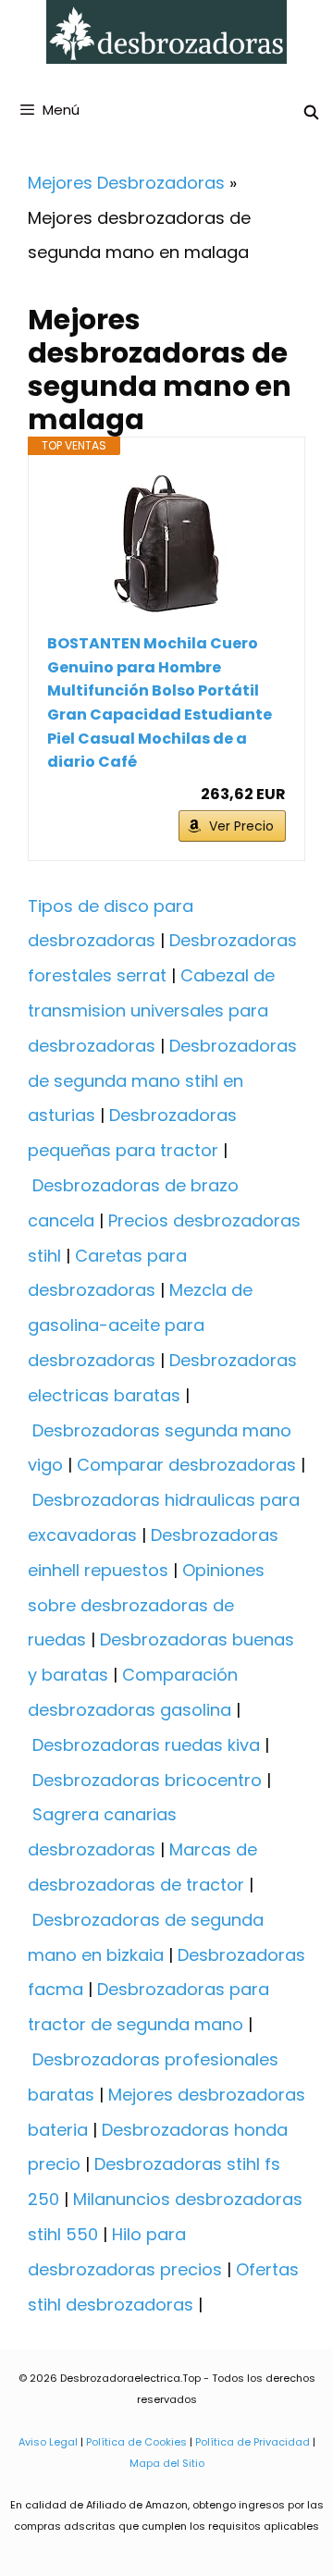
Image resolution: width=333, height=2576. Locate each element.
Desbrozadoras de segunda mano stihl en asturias (162, 1081)
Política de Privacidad (253, 2442)
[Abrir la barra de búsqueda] (311, 112)
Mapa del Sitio (167, 2463)
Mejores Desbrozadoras (126, 183)
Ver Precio (241, 826)
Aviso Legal (48, 2442)
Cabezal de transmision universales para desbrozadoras (151, 1011)
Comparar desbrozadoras (186, 1465)
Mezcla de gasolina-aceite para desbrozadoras (140, 1325)
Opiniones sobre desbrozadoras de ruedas (146, 1605)
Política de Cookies (136, 2442)
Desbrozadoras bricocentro (147, 1780)
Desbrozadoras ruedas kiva (146, 1745)
